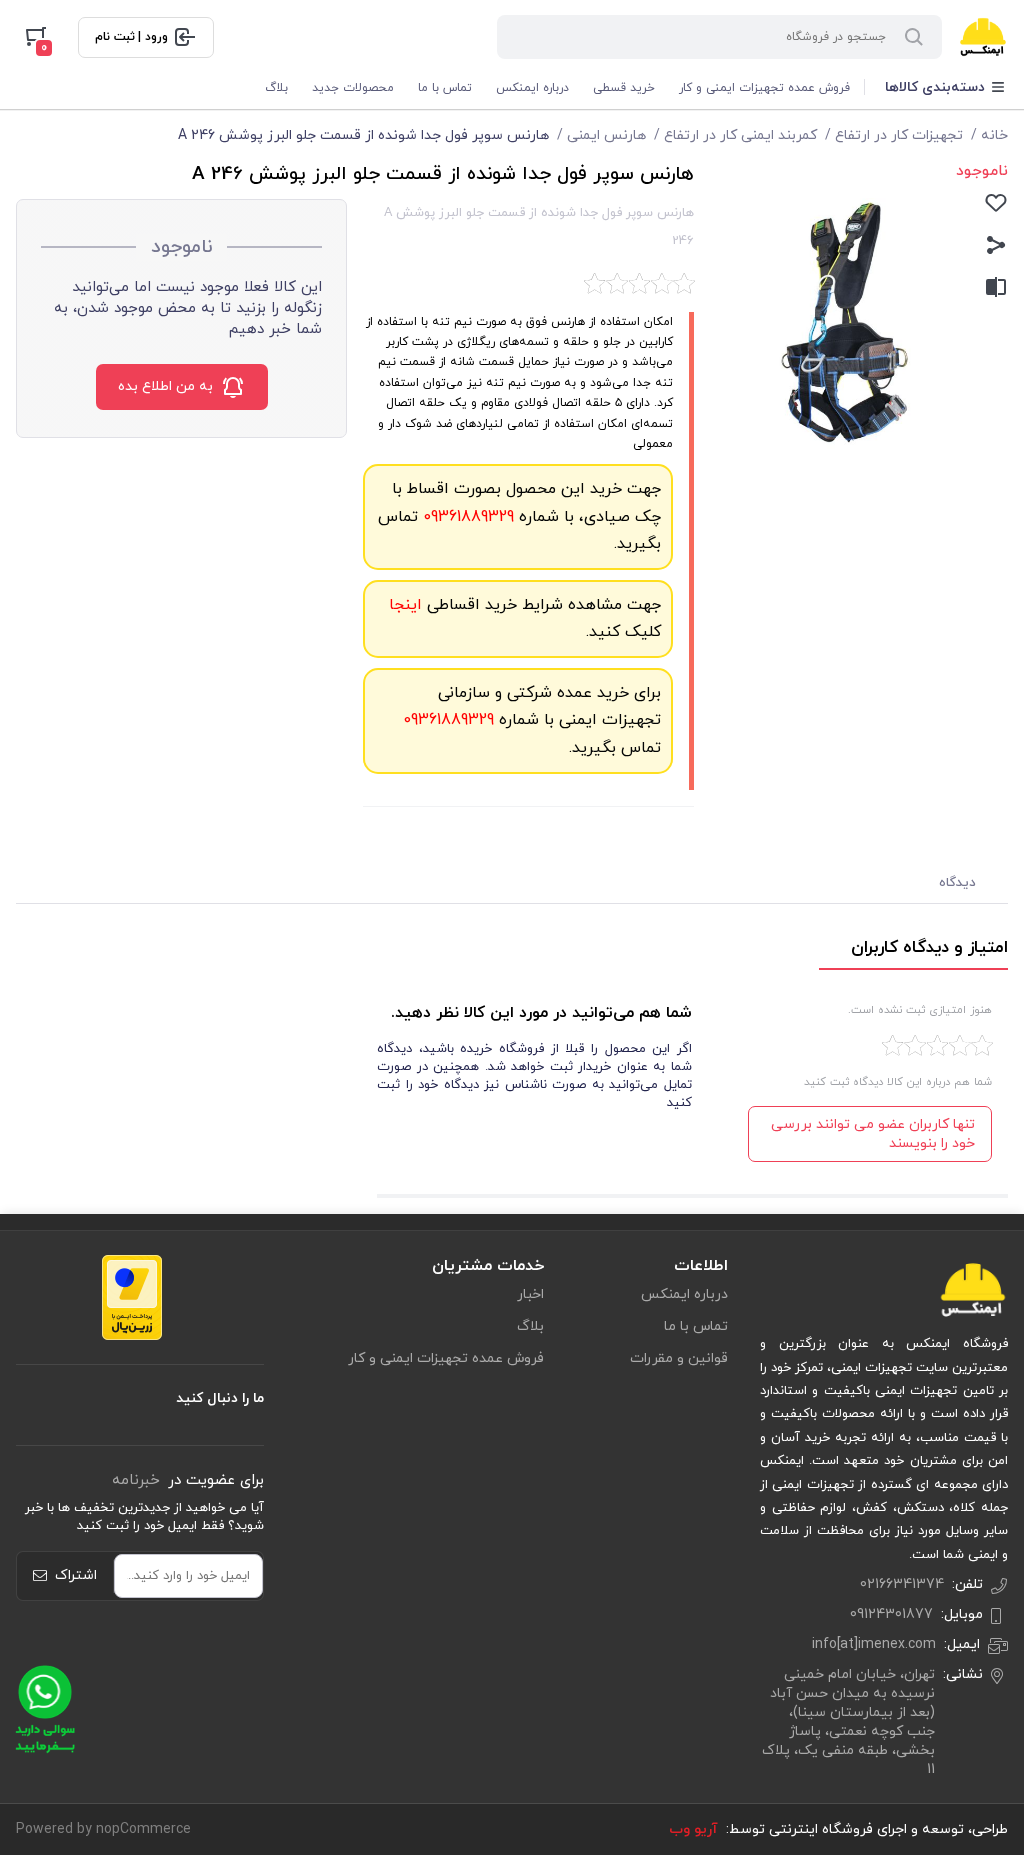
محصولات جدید (353, 88)
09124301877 (891, 1614)
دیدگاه (957, 883)
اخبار (530, 1294)
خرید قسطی (624, 88)
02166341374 (902, 1584)
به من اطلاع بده (165, 386)
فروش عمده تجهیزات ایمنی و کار (764, 88)
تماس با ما (445, 88)
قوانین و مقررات (679, 1358)
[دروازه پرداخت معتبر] (132, 1297)
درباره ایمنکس (532, 88)
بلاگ (276, 88)
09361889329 (466, 517)
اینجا (405, 605)
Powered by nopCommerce (103, 1829)
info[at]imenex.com (874, 1644)
